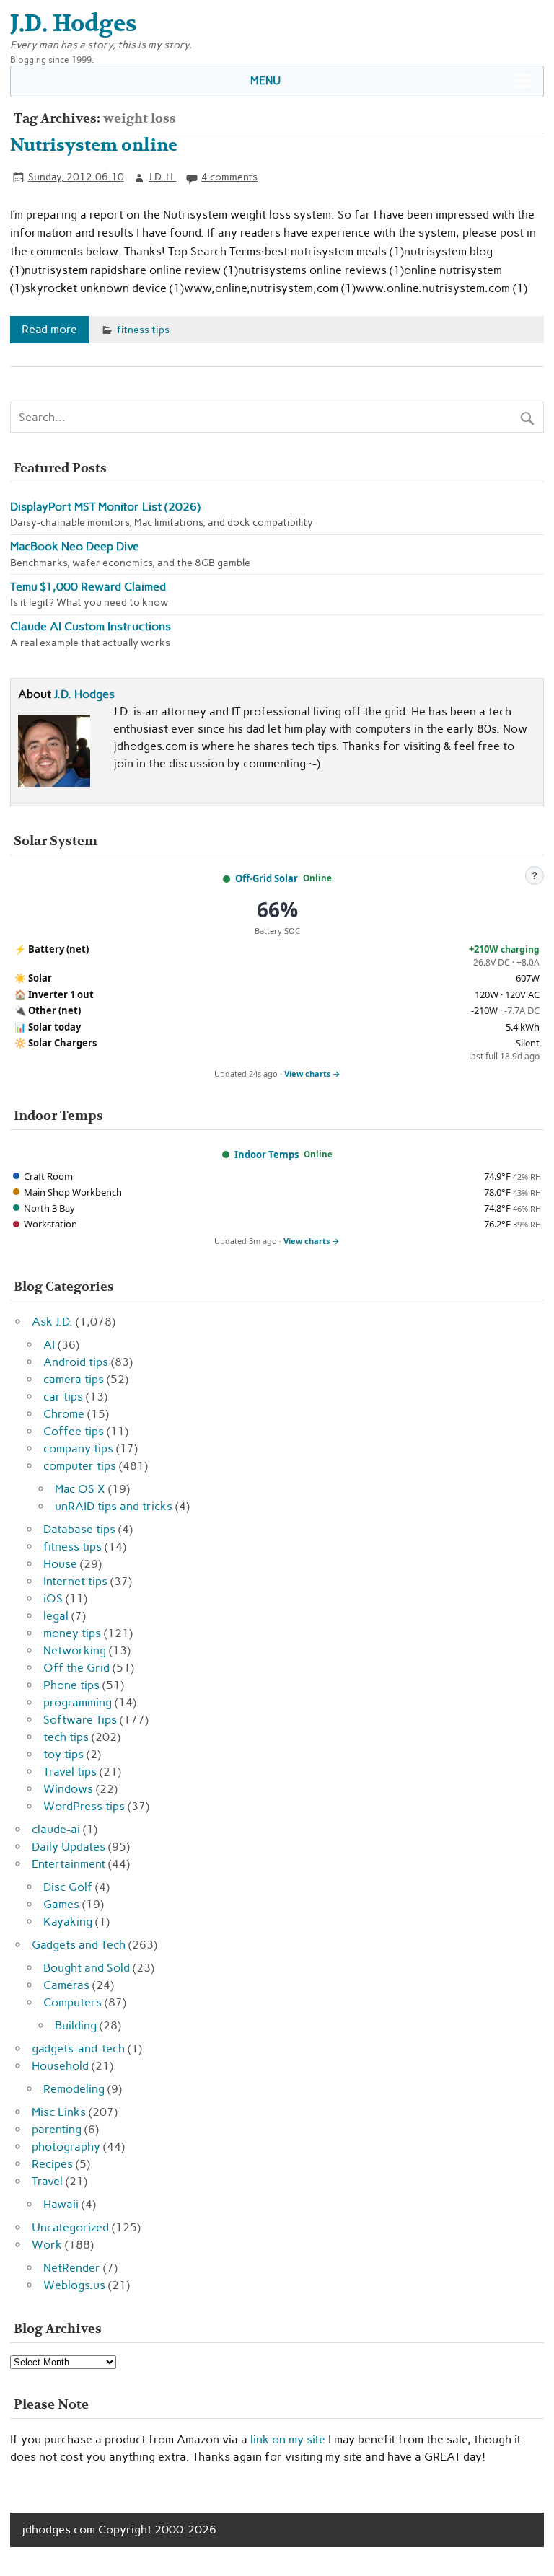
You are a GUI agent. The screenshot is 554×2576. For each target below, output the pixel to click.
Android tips (76, 1362)
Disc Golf (68, 1887)
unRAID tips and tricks (114, 1506)
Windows (68, 1789)
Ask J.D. (52, 1322)
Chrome (64, 1414)
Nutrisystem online (94, 145)
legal (56, 1616)
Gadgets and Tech (79, 1945)
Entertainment (69, 1864)
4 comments (229, 177)
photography (66, 2147)
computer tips (80, 1466)
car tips (63, 1397)
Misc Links (59, 2112)
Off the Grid (76, 1668)
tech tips (66, 1737)
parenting (57, 2129)
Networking (75, 1650)
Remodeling (74, 2089)
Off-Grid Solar (267, 878)
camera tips (74, 1379)
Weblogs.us (74, 2285)
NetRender (72, 2268)
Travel (47, 2181)
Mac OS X (80, 1489)
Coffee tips (74, 1431)
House (60, 1564)
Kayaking (68, 1922)
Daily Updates (69, 1847)
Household (60, 2066)
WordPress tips (84, 1806)
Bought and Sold (87, 1968)
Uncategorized (70, 2227)
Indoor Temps (267, 1155)
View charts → (312, 1073)
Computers (72, 2002)
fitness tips (143, 330)
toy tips (63, 1754)
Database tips (79, 1529)
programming (78, 1702)
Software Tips (80, 1720)
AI (49, 1345)
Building (76, 2025)
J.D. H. (162, 177)
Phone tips (71, 1685)
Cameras (66, 1985)
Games (61, 1904)
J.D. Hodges (84, 694)
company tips (78, 1448)
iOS (53, 1598)
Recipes (52, 2164)
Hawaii (61, 2204)
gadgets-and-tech (78, 2048)
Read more (49, 329)
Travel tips (70, 1772)
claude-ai (56, 1829)
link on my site (288, 2439)
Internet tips (75, 1581)
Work (47, 2245)
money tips (72, 1633)
